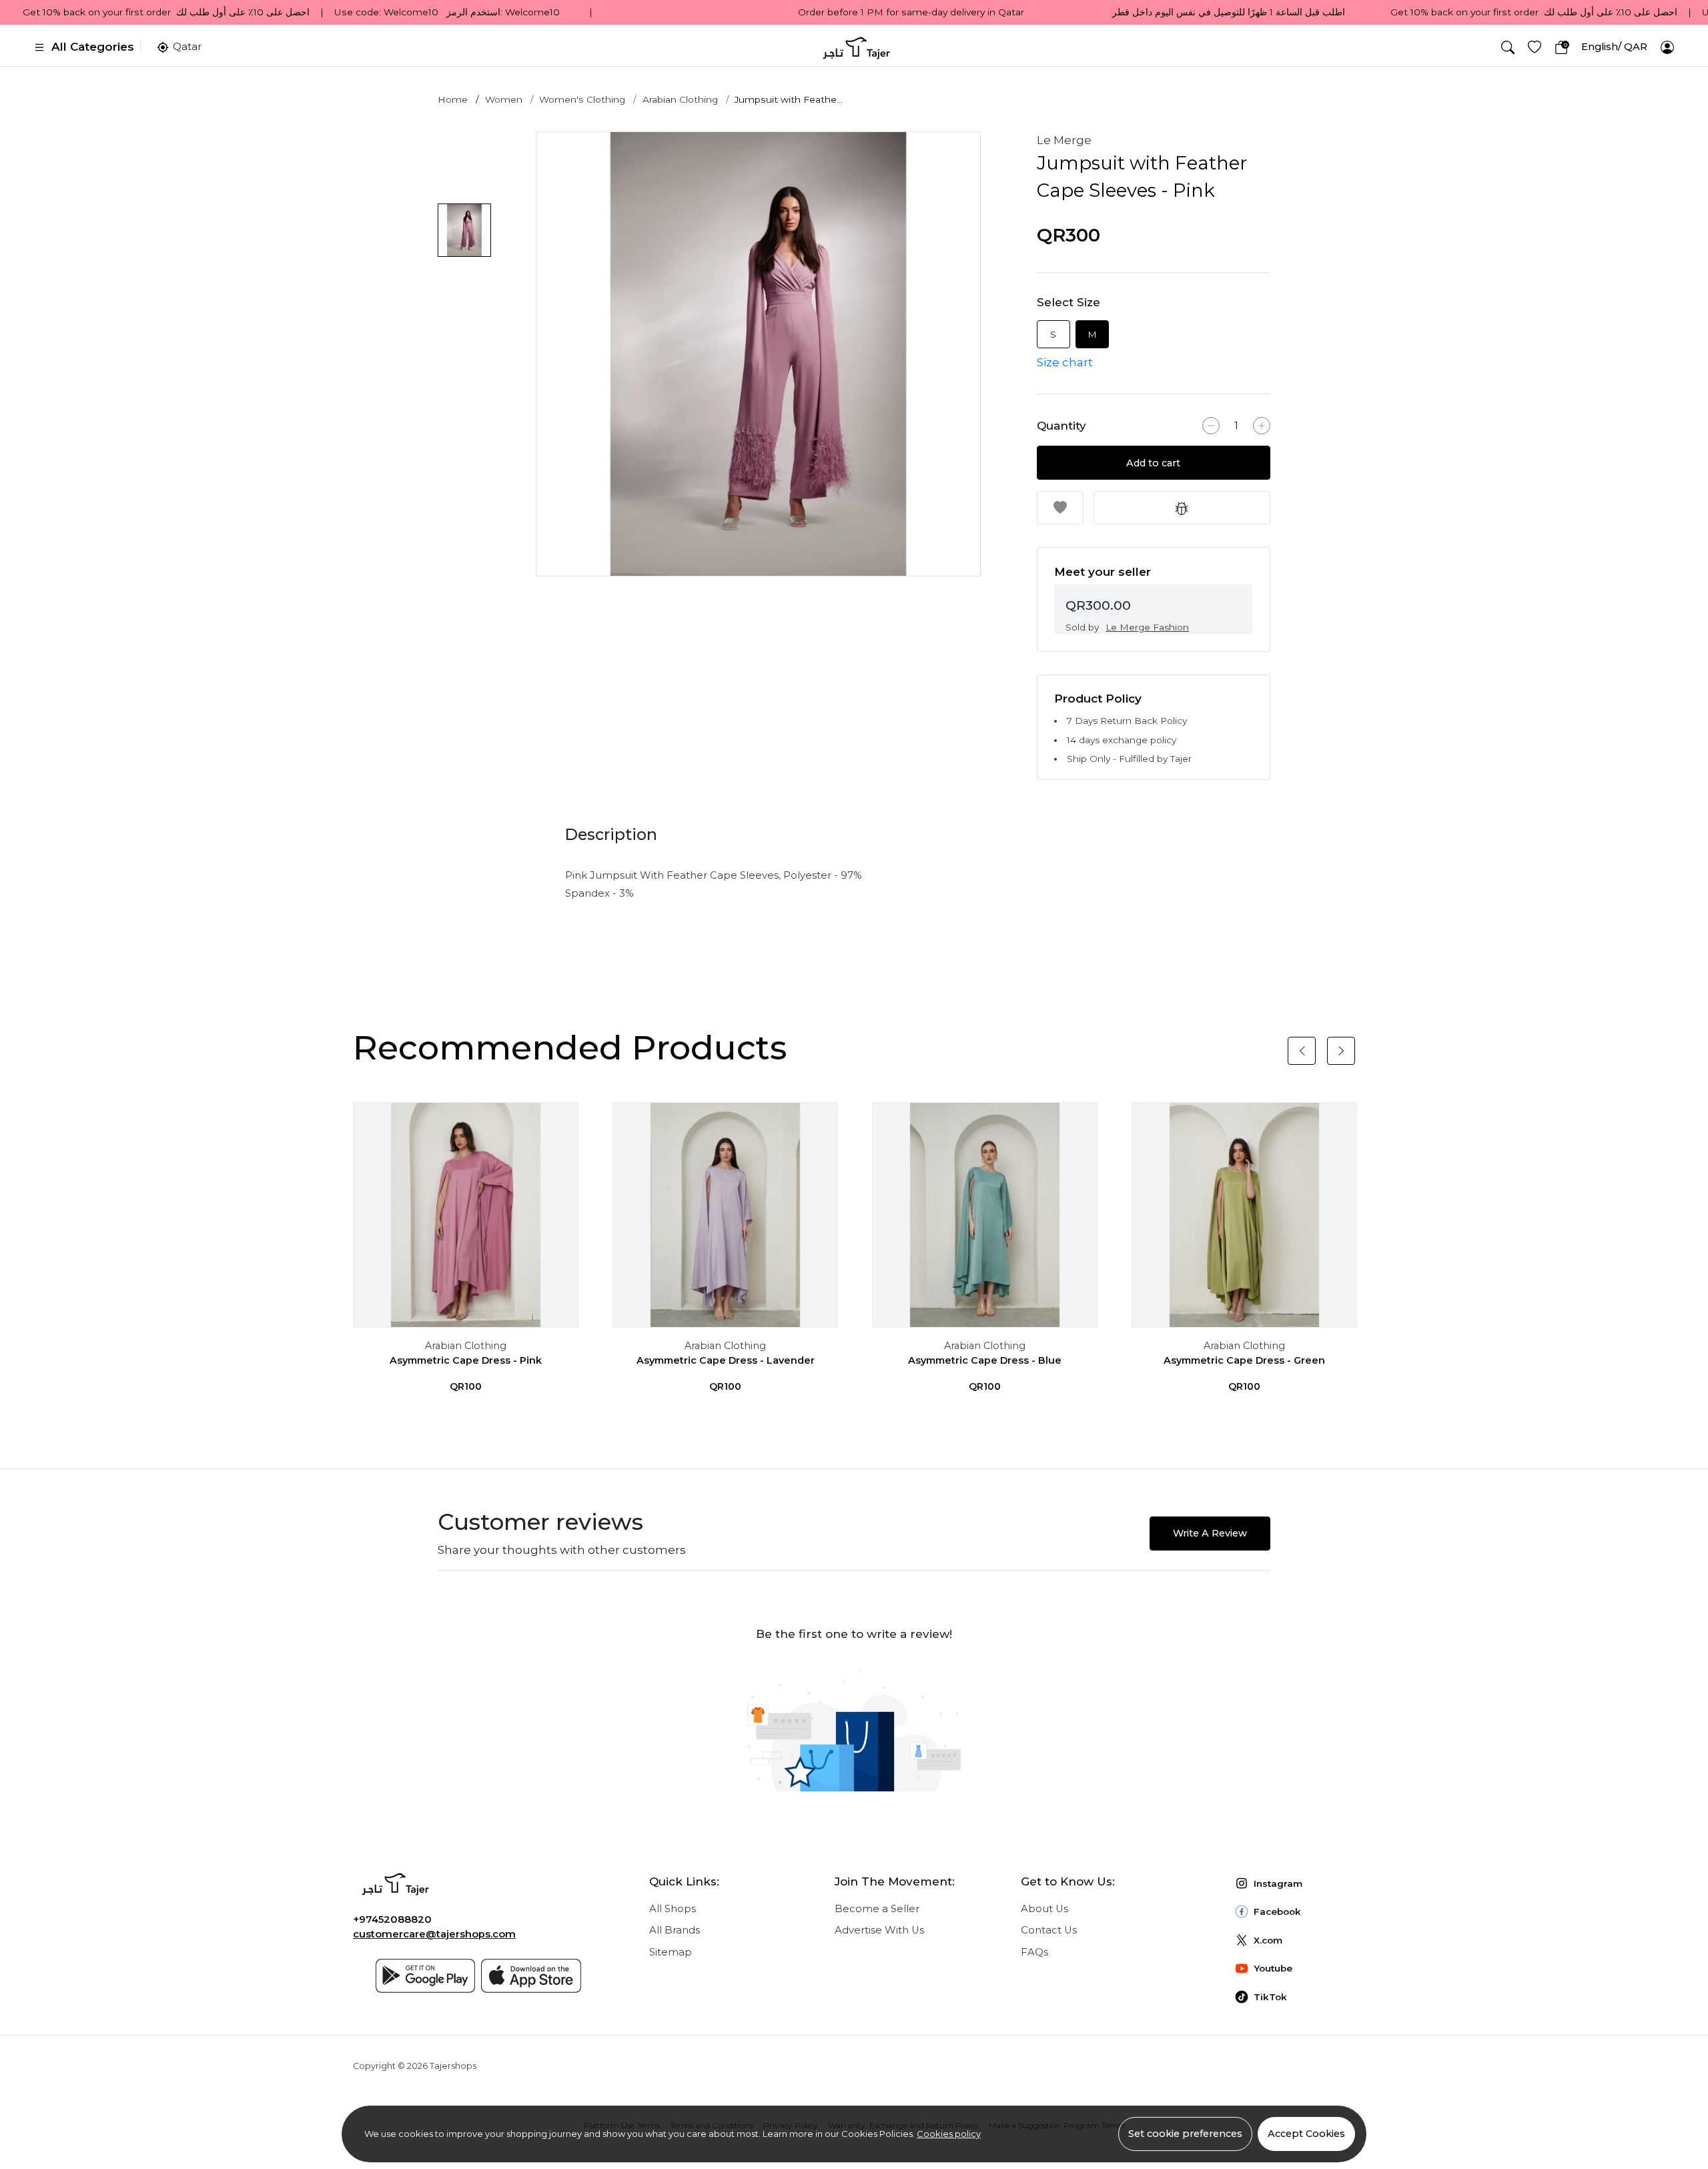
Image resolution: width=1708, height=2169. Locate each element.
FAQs (1034, 1952)
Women (504, 99)
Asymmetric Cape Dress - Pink (466, 1360)
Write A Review (1210, 1533)
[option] (758, 354)
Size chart (1065, 362)
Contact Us (1049, 1930)
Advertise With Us (879, 1930)
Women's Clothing (582, 99)
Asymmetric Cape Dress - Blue (985, 1360)
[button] (1508, 47)
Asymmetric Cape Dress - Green (1244, 1360)
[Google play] (426, 1976)
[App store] (531, 1976)
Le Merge (1064, 140)
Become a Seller (877, 1909)
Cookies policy (949, 2134)
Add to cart (1153, 463)
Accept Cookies (1306, 2134)
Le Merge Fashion (1147, 627)
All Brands (675, 1930)
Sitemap (671, 1952)
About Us (1044, 1909)
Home (453, 99)
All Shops (673, 1909)
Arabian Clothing (680, 99)
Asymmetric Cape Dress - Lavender (726, 1360)
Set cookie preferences (1185, 2134)
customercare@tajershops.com (434, 1934)
